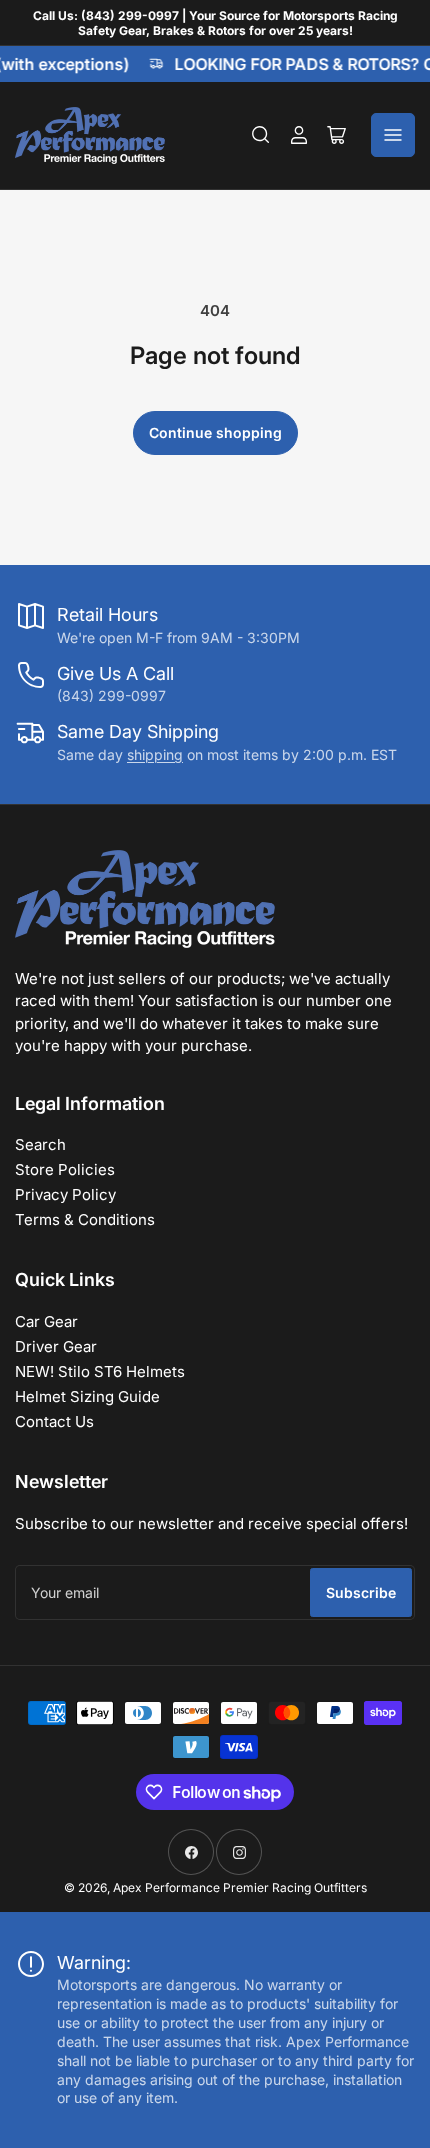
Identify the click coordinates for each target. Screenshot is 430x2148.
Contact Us (54, 1421)
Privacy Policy (65, 1194)
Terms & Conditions (85, 1219)
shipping (155, 754)
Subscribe (361, 1592)
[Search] (261, 135)
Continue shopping (215, 432)
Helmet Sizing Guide (87, 1396)
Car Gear (46, 1321)
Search (40, 1144)
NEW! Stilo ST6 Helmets (100, 1371)
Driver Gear (56, 1346)
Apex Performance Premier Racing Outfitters (240, 1887)
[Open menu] (393, 135)
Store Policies (65, 1169)
